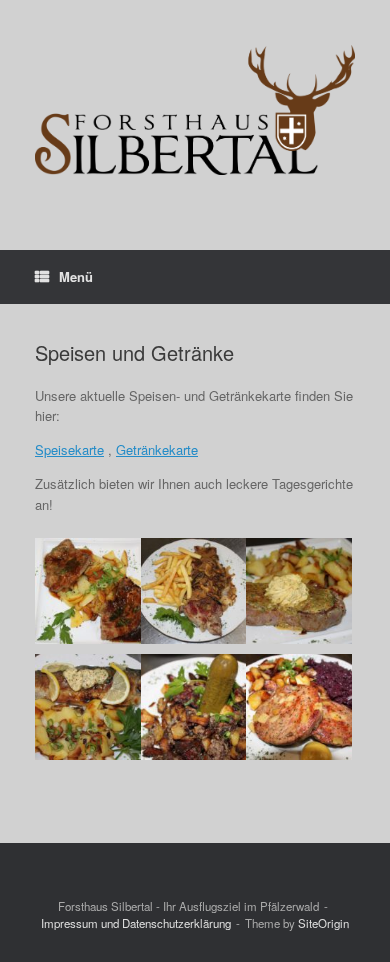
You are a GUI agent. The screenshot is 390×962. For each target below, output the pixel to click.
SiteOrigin (323, 923)
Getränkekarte (157, 449)
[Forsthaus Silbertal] (195, 110)
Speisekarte (69, 449)
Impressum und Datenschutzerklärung (136, 923)
